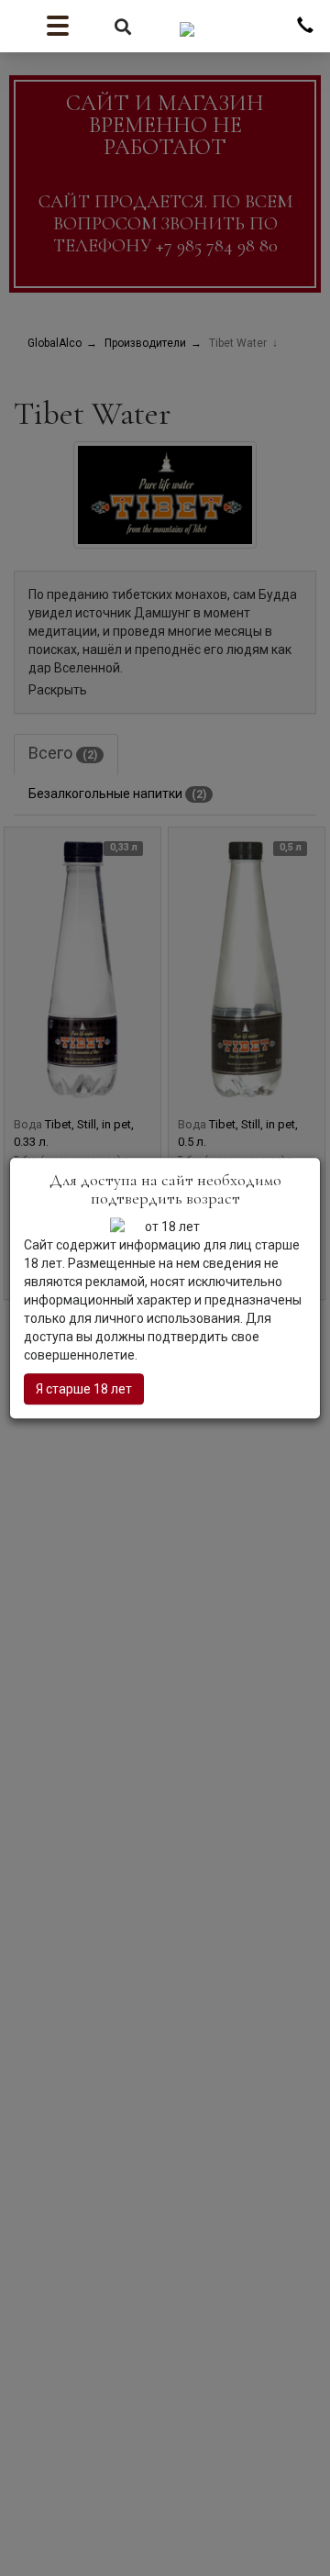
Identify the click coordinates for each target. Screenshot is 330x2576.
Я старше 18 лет (84, 1389)
